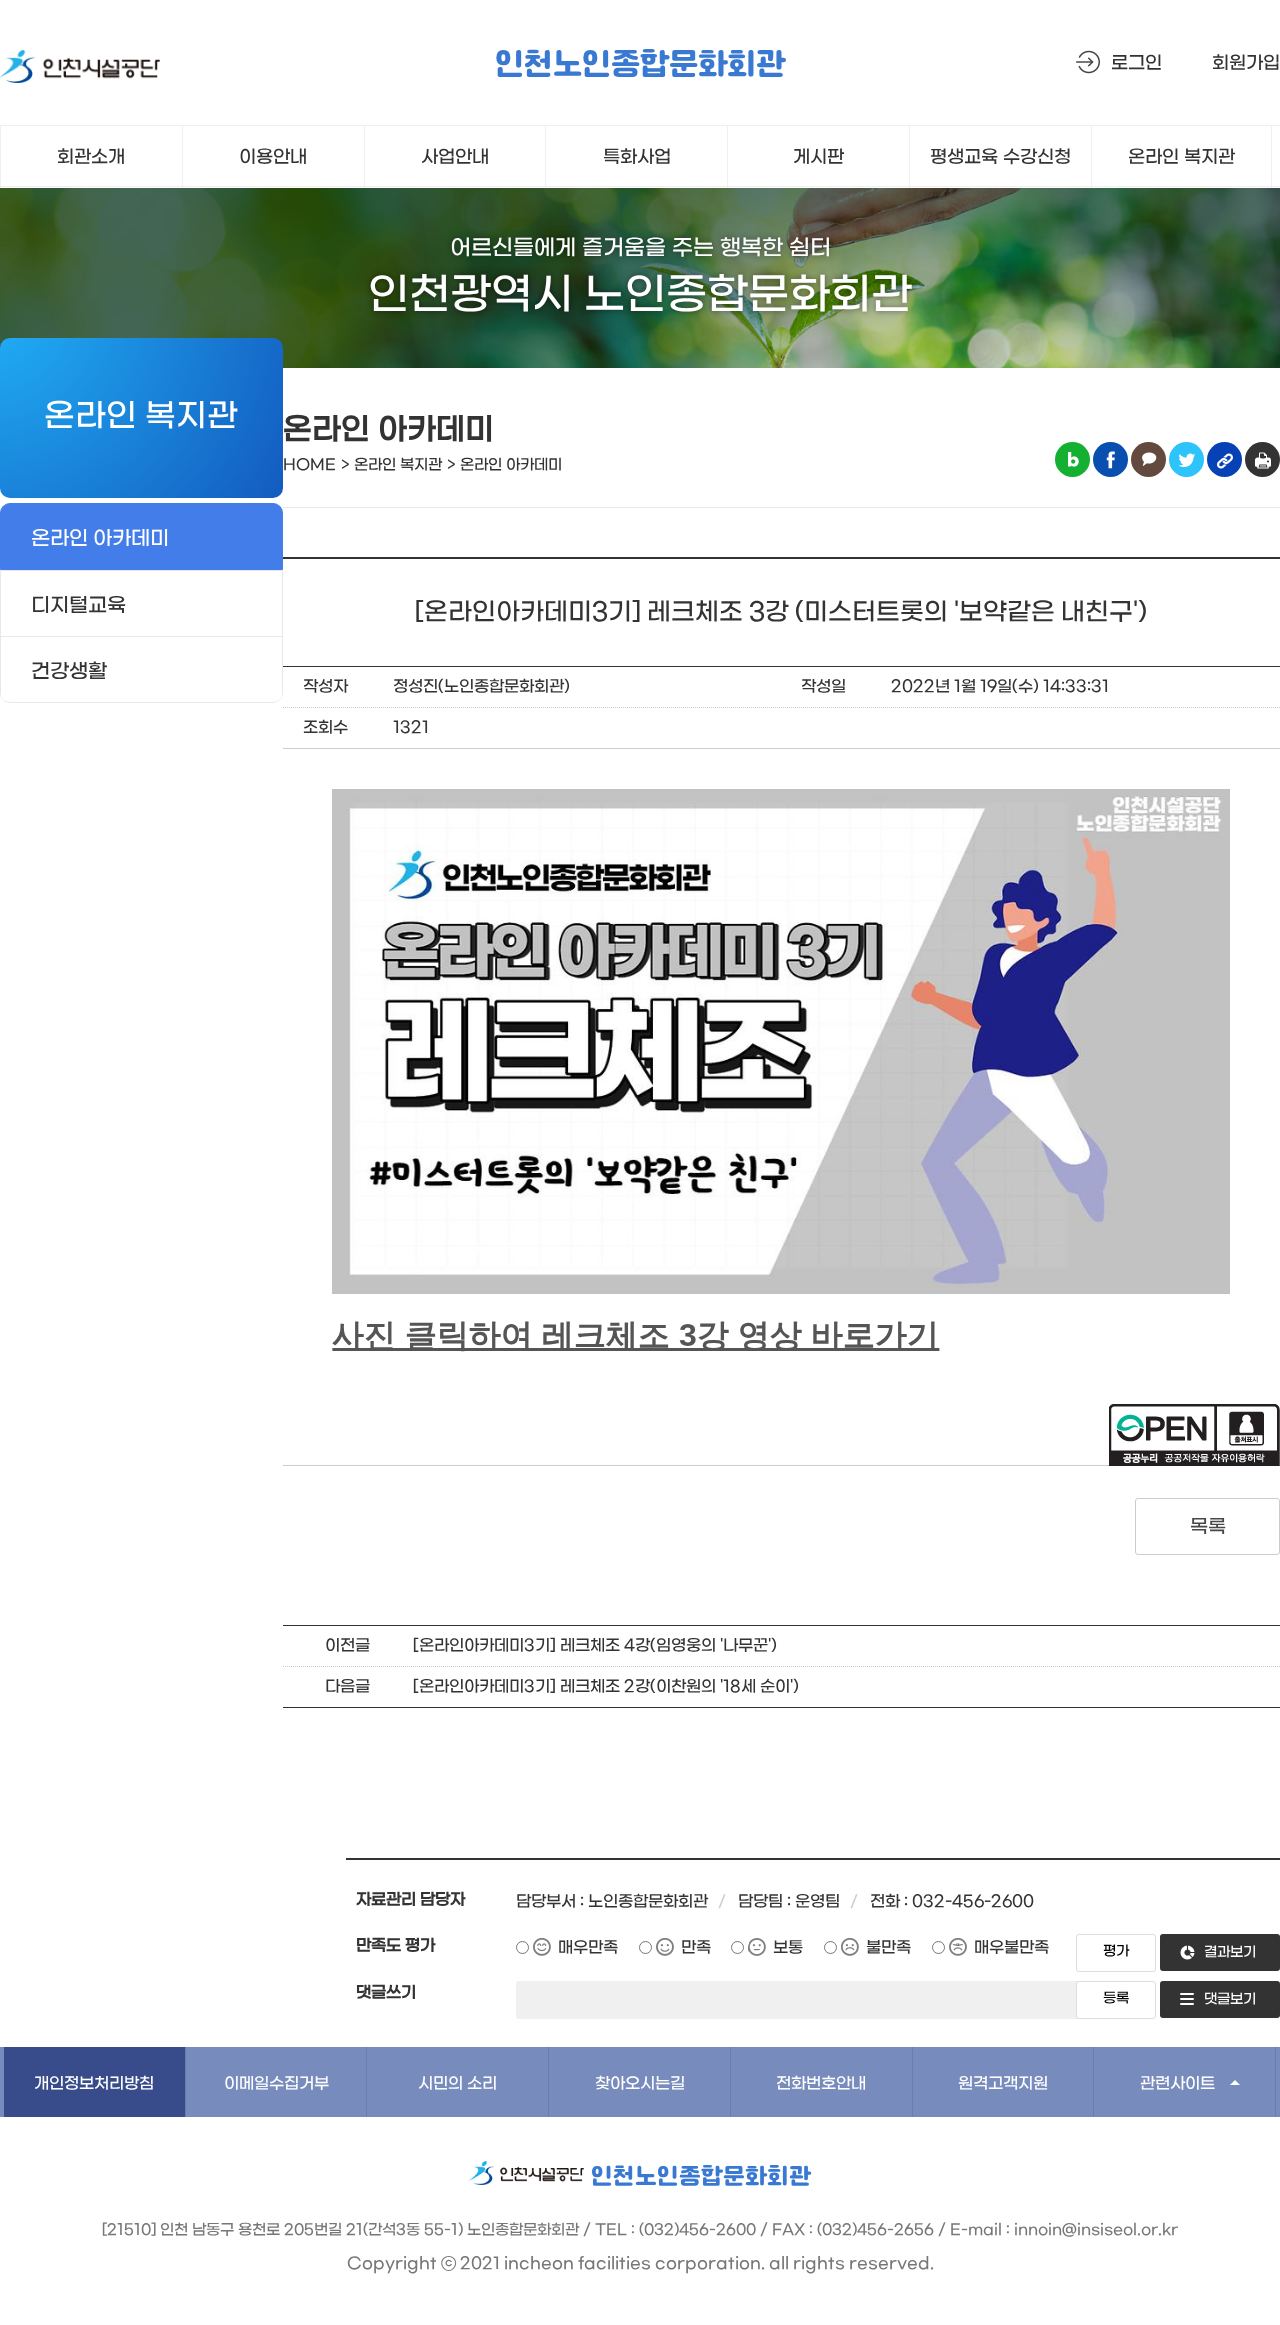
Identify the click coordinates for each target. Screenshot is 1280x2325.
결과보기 (1230, 1952)
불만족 (888, 1947)
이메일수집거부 (276, 2083)
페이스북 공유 (1110, 459)
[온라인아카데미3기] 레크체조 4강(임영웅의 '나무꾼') (595, 1645)
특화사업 (637, 157)
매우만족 (588, 1947)
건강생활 (69, 672)
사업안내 (455, 157)
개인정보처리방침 (94, 2083)
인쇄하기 (1262, 459)
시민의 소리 (457, 2083)
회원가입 (1246, 63)
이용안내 (273, 157)
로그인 (1136, 63)
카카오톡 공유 (1148, 459)
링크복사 (1224, 459)
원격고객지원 (1003, 2083)
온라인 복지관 (1181, 157)
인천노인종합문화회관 (640, 65)
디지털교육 (78, 606)
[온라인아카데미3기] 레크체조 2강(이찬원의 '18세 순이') (606, 1686)
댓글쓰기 (386, 1992)
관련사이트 (1177, 2083)
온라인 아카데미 (100, 539)
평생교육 (1000, 157)
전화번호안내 (821, 2083)
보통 (788, 1947)
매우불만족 (1011, 1947)
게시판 (818, 157)
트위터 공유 (1186, 459)
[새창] (80, 70)
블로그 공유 (1072, 459)
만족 (696, 1947)
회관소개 (91, 157)
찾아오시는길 (640, 2083)
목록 (1207, 1527)
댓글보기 (1230, 1999)
